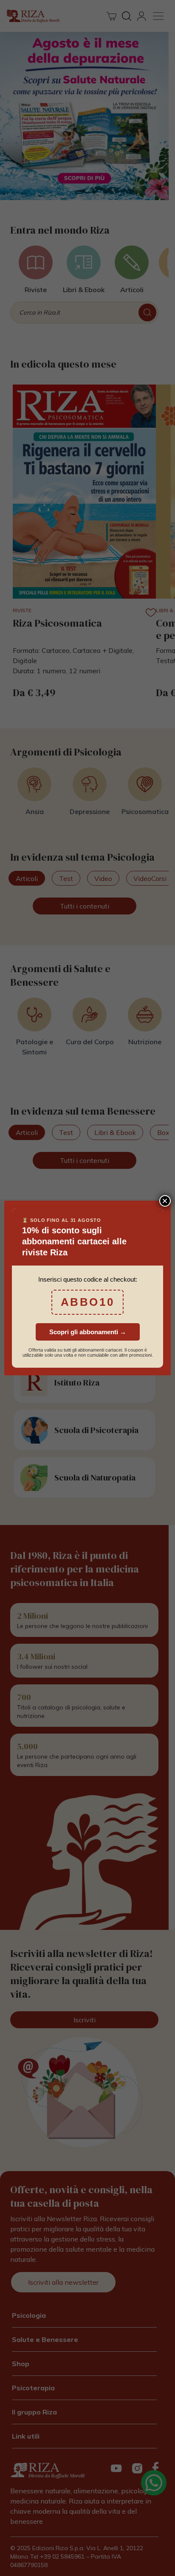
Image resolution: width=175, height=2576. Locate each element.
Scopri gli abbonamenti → (88, 1332)
